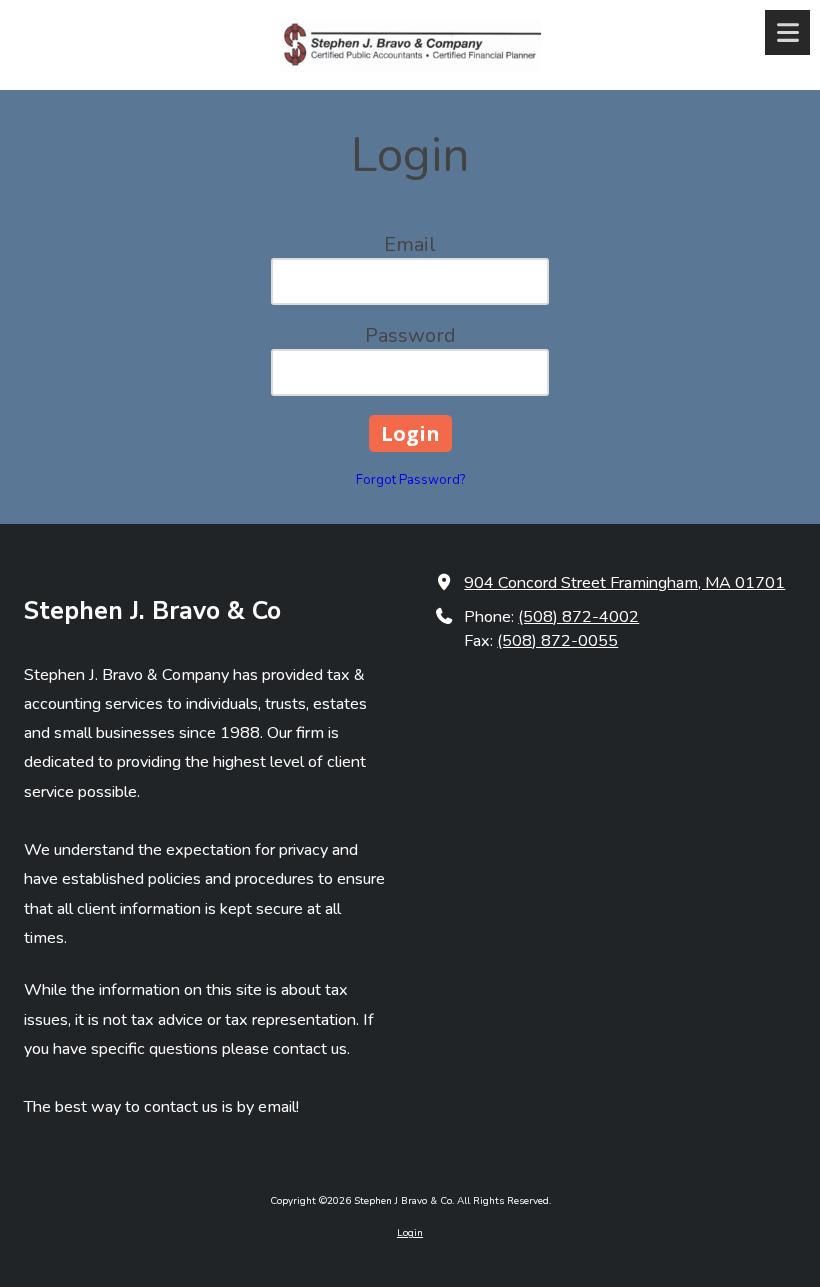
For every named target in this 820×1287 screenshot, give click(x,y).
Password (410, 335)
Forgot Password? (410, 480)
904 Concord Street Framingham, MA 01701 (624, 583)
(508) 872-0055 (557, 641)
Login (410, 1233)
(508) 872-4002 (578, 617)
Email (410, 244)
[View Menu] (787, 32)
